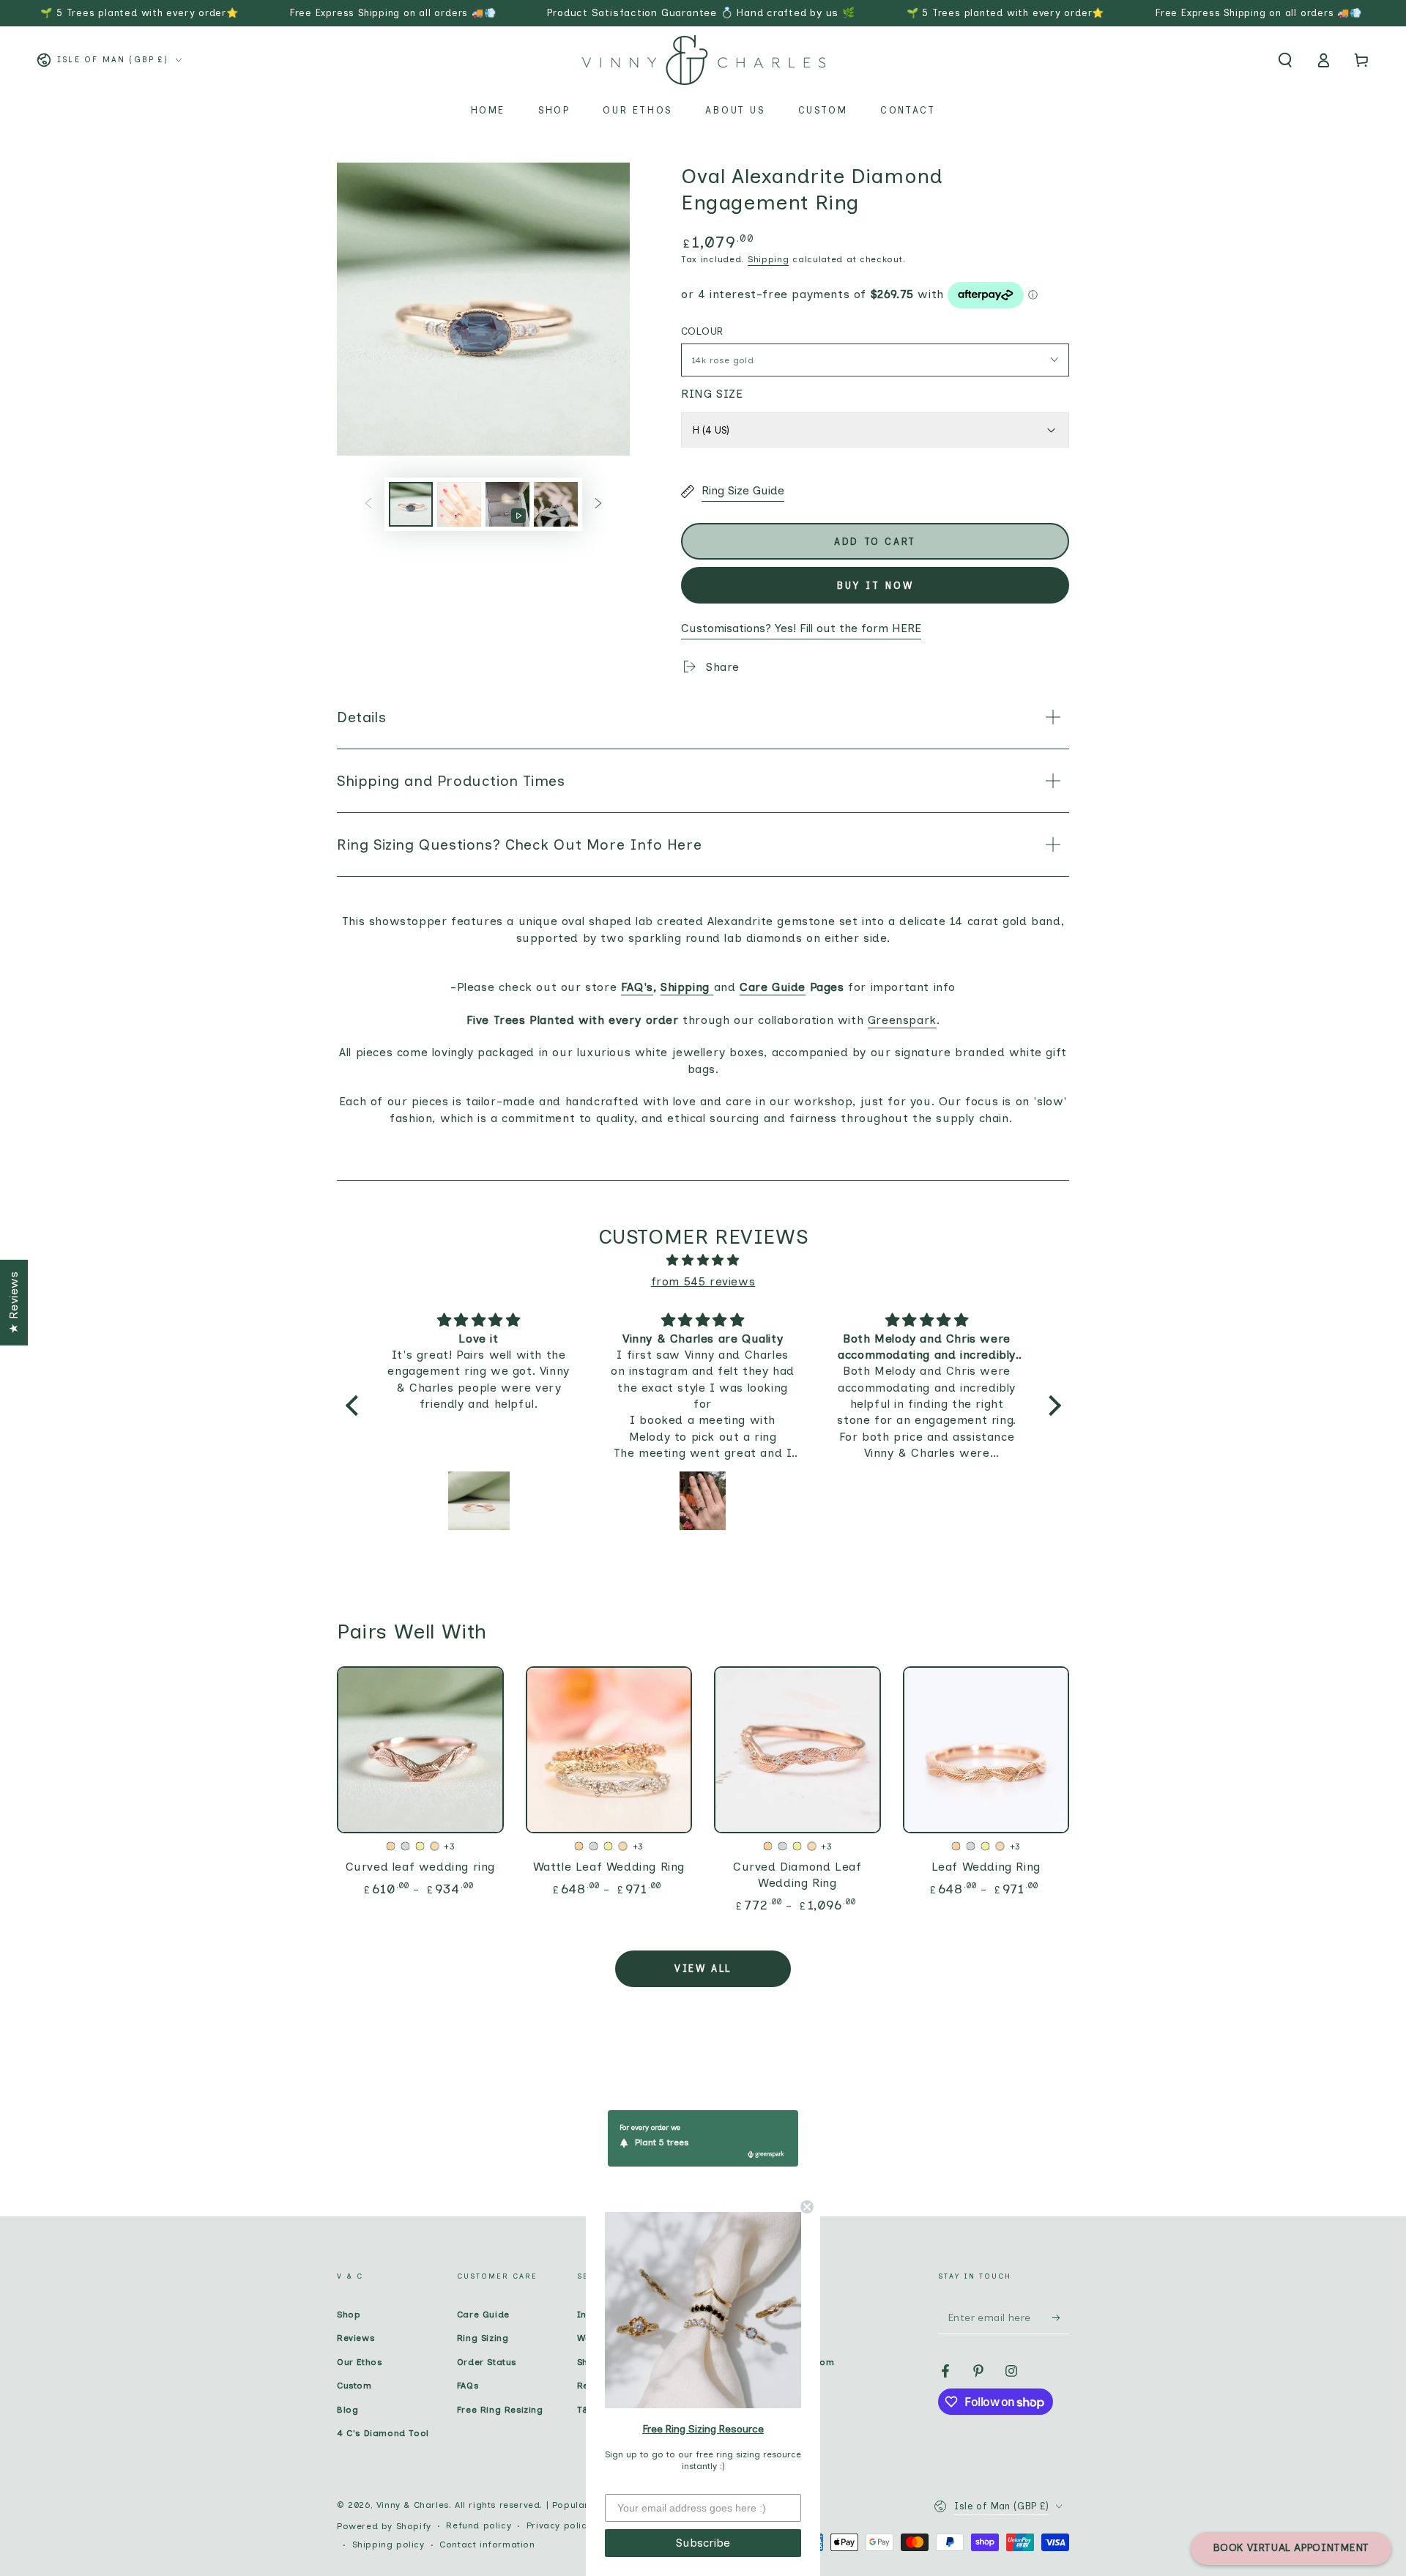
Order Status (487, 2362)
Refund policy (479, 2525)
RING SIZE (712, 394)
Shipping (769, 259)
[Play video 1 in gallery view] (507, 504)
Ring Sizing (483, 2338)
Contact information (487, 2545)
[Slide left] (368, 504)
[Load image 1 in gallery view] (411, 504)
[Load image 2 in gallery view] (459, 504)
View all (703, 1968)
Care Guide (483, 2315)
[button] (1285, 60)
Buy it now (875, 586)
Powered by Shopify (384, 2526)
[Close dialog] (807, 2207)
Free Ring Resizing (500, 2410)
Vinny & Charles (413, 2505)
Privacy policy (559, 2525)
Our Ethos (359, 2362)
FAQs (468, 2386)
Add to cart (875, 542)
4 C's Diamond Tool (383, 2433)
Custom (354, 2386)
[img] (703, 1261)
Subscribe (703, 2543)
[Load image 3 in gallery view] (556, 504)
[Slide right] (598, 504)
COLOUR (702, 331)
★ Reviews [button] (14, 1302)
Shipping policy (388, 2545)
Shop (349, 2315)
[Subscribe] (1061, 2317)
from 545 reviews (703, 1281)
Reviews (356, 2338)
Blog (347, 2410)
